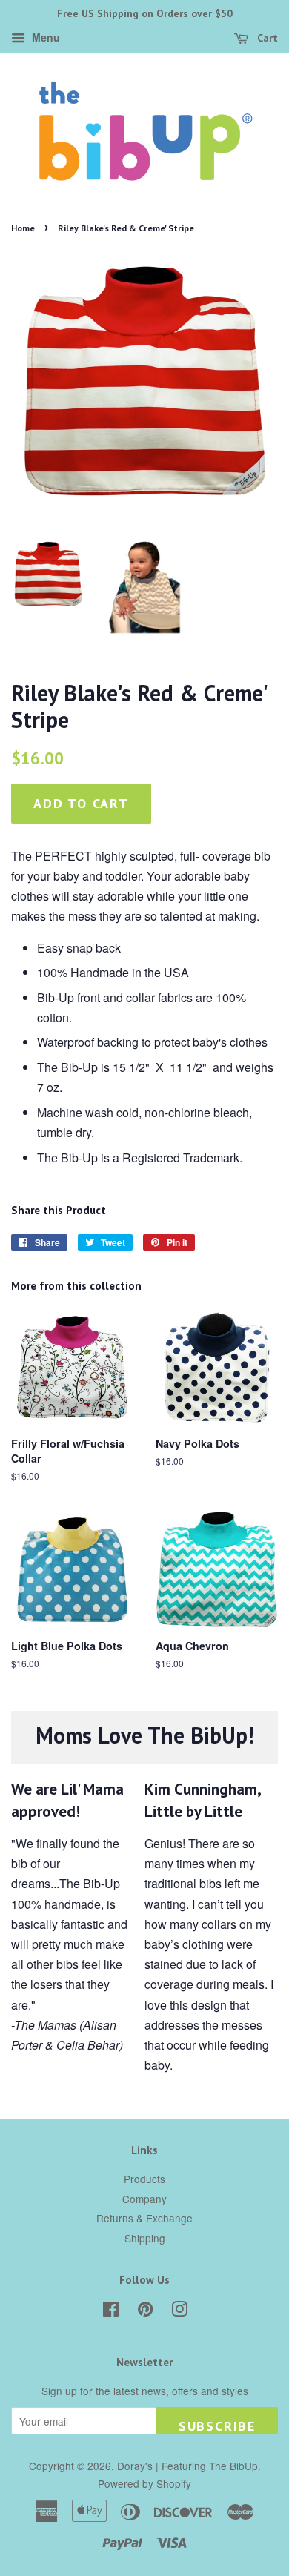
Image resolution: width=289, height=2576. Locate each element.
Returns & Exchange (144, 2218)
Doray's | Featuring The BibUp (187, 2466)
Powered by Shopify (144, 2483)
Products (144, 2179)
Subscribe (217, 2426)
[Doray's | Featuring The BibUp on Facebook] (111, 2311)
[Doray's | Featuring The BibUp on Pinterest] (145, 2311)
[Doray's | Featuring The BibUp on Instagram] (179, 2311)
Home (23, 228)
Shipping (145, 2238)
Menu (44, 37)
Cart (266, 38)
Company (144, 2199)
